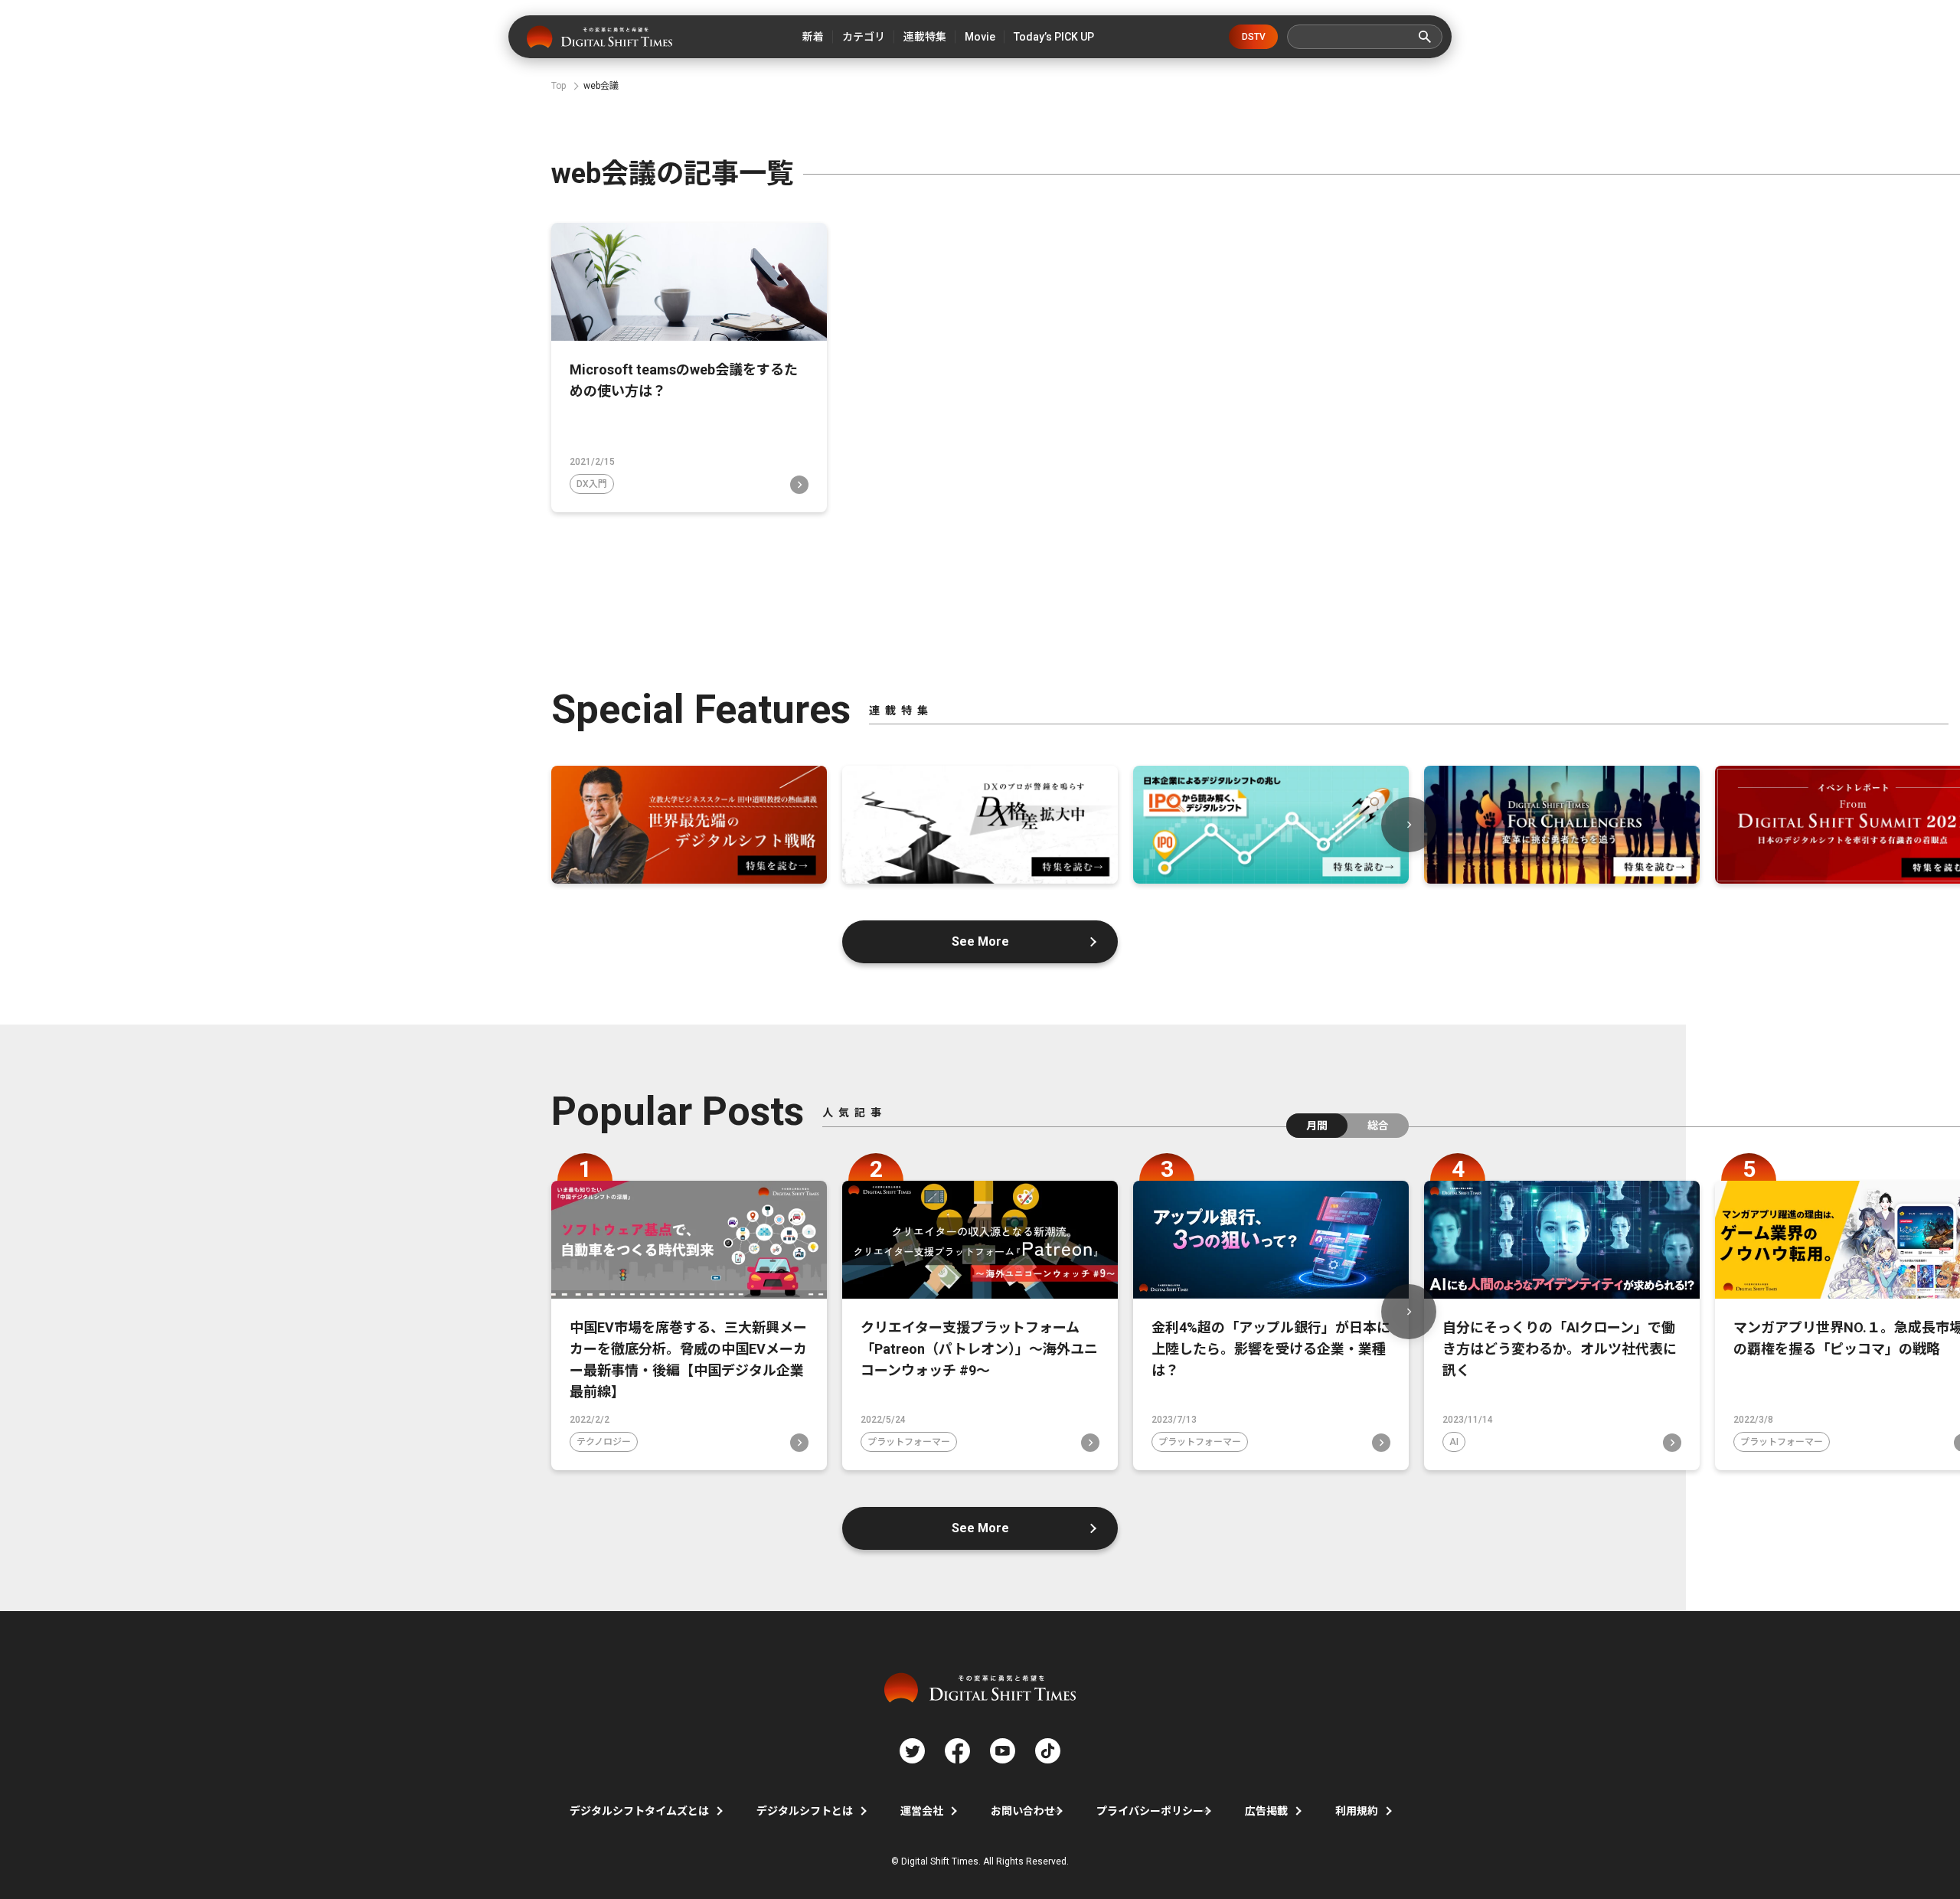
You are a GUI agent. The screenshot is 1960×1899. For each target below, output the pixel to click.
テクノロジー (604, 1442)
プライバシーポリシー (1150, 1811)
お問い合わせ (1023, 1811)
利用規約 (1357, 1811)
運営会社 (922, 1811)
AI (1454, 1442)
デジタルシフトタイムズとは (639, 1811)
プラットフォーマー (909, 1442)
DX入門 (592, 484)
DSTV (1254, 37)
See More (980, 941)
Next (1409, 825)
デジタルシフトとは (805, 1811)
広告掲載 (1266, 1811)
